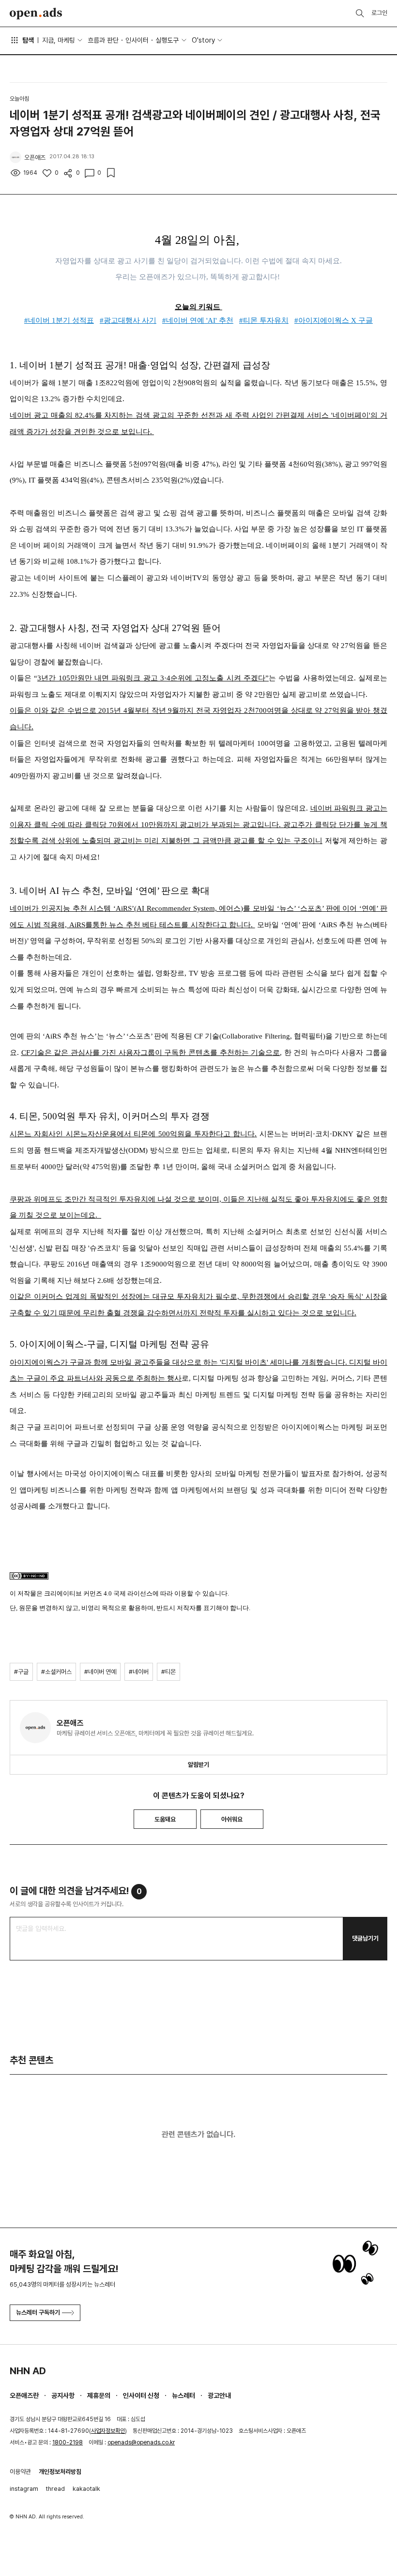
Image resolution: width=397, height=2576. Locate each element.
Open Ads (36, 14)
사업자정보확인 (108, 2431)
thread (55, 2489)
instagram (24, 2489)
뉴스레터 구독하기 (38, 2312)
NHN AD (28, 2371)
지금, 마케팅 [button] (59, 40)
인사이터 (137, 40)
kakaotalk (86, 2489)
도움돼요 (165, 1819)
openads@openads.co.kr (141, 2442)
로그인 (379, 13)
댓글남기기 (365, 1938)
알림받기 (198, 1765)
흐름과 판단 (103, 40)
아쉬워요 (232, 1819)
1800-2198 (68, 2442)
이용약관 (20, 2472)
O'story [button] (203, 40)
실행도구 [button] (167, 40)
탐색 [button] (28, 40)
